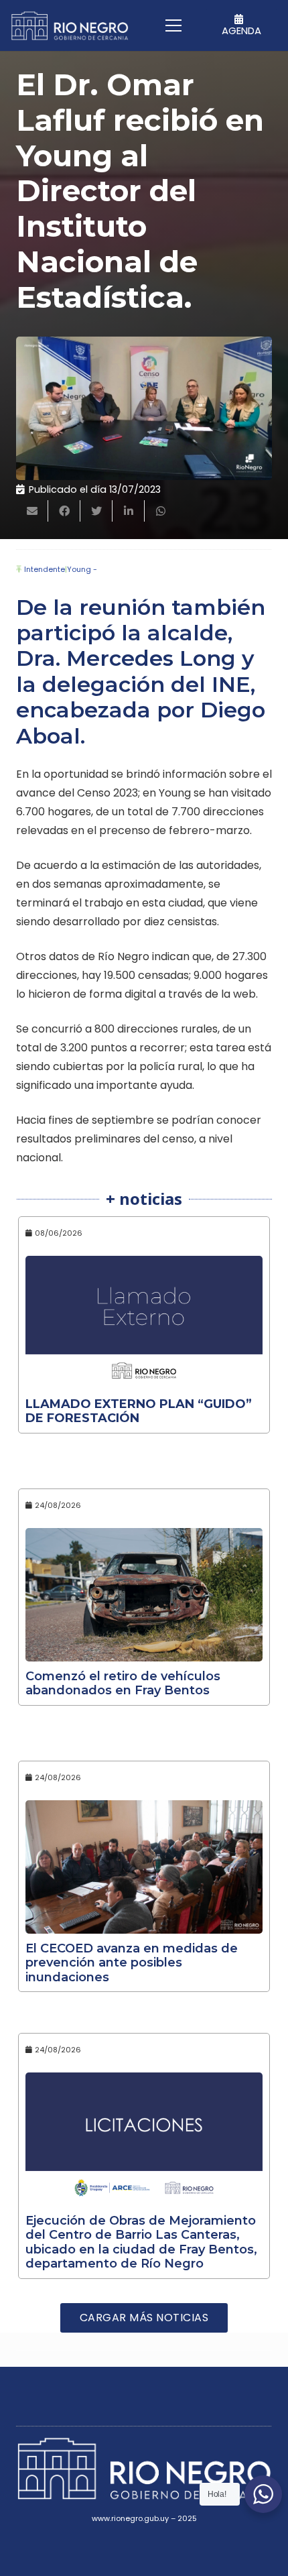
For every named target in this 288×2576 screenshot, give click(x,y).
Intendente (45, 569)
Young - (82, 569)
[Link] (70, 26)
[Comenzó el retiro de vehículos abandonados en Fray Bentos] (144, 1595)
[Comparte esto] (64, 511)
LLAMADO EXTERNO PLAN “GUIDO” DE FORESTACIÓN (139, 1411)
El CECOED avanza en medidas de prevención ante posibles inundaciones (132, 1963)
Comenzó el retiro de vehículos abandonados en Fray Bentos (123, 1684)
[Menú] (174, 25)
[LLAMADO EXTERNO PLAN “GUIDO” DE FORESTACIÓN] (144, 1323)
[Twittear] (96, 511)
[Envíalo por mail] (32, 511)
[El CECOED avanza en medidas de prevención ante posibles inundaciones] (144, 1867)
